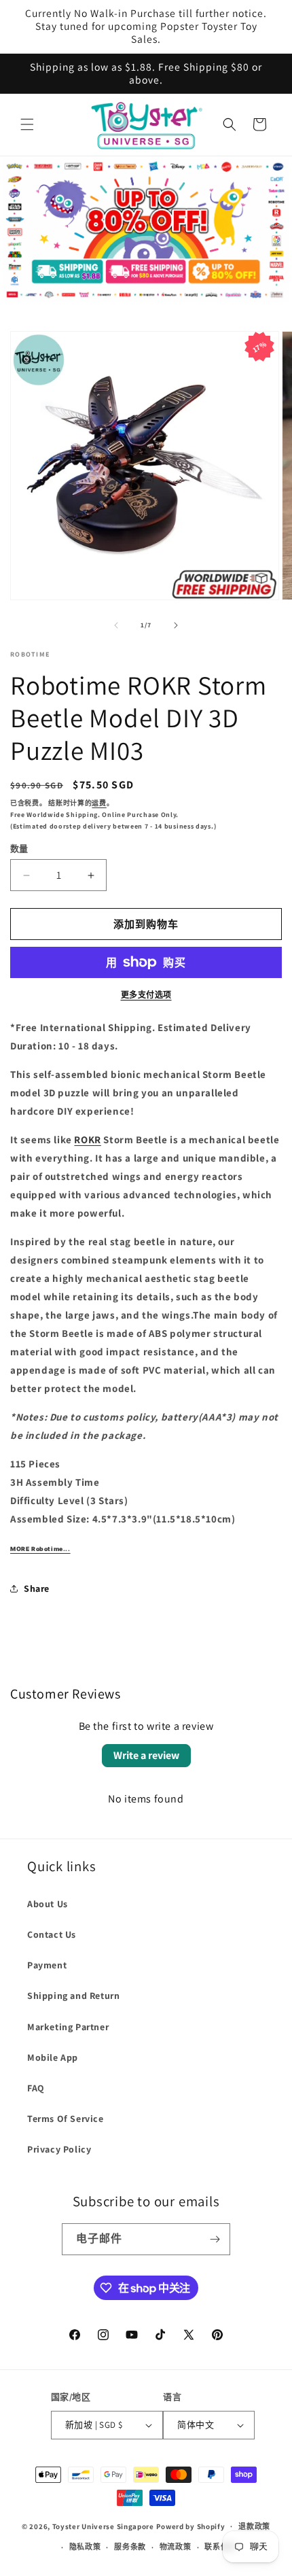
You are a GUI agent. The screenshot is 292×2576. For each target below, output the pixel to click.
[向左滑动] (116, 625)
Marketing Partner (68, 2027)
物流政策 (176, 2547)
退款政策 (254, 2526)
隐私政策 (85, 2547)
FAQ (36, 2088)
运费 (99, 803)
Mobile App (53, 2057)
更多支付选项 (146, 995)
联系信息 (220, 2547)
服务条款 (130, 2547)
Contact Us (52, 1934)
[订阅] (215, 2239)
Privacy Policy (59, 2149)
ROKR (87, 1139)
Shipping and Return (73, 1996)
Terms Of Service (66, 2119)
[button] (27, 124)
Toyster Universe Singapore (103, 2526)
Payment (47, 1965)
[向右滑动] (176, 625)
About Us (48, 1904)
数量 (19, 849)
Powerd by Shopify (191, 2526)
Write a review (146, 1755)
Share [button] (37, 1588)
